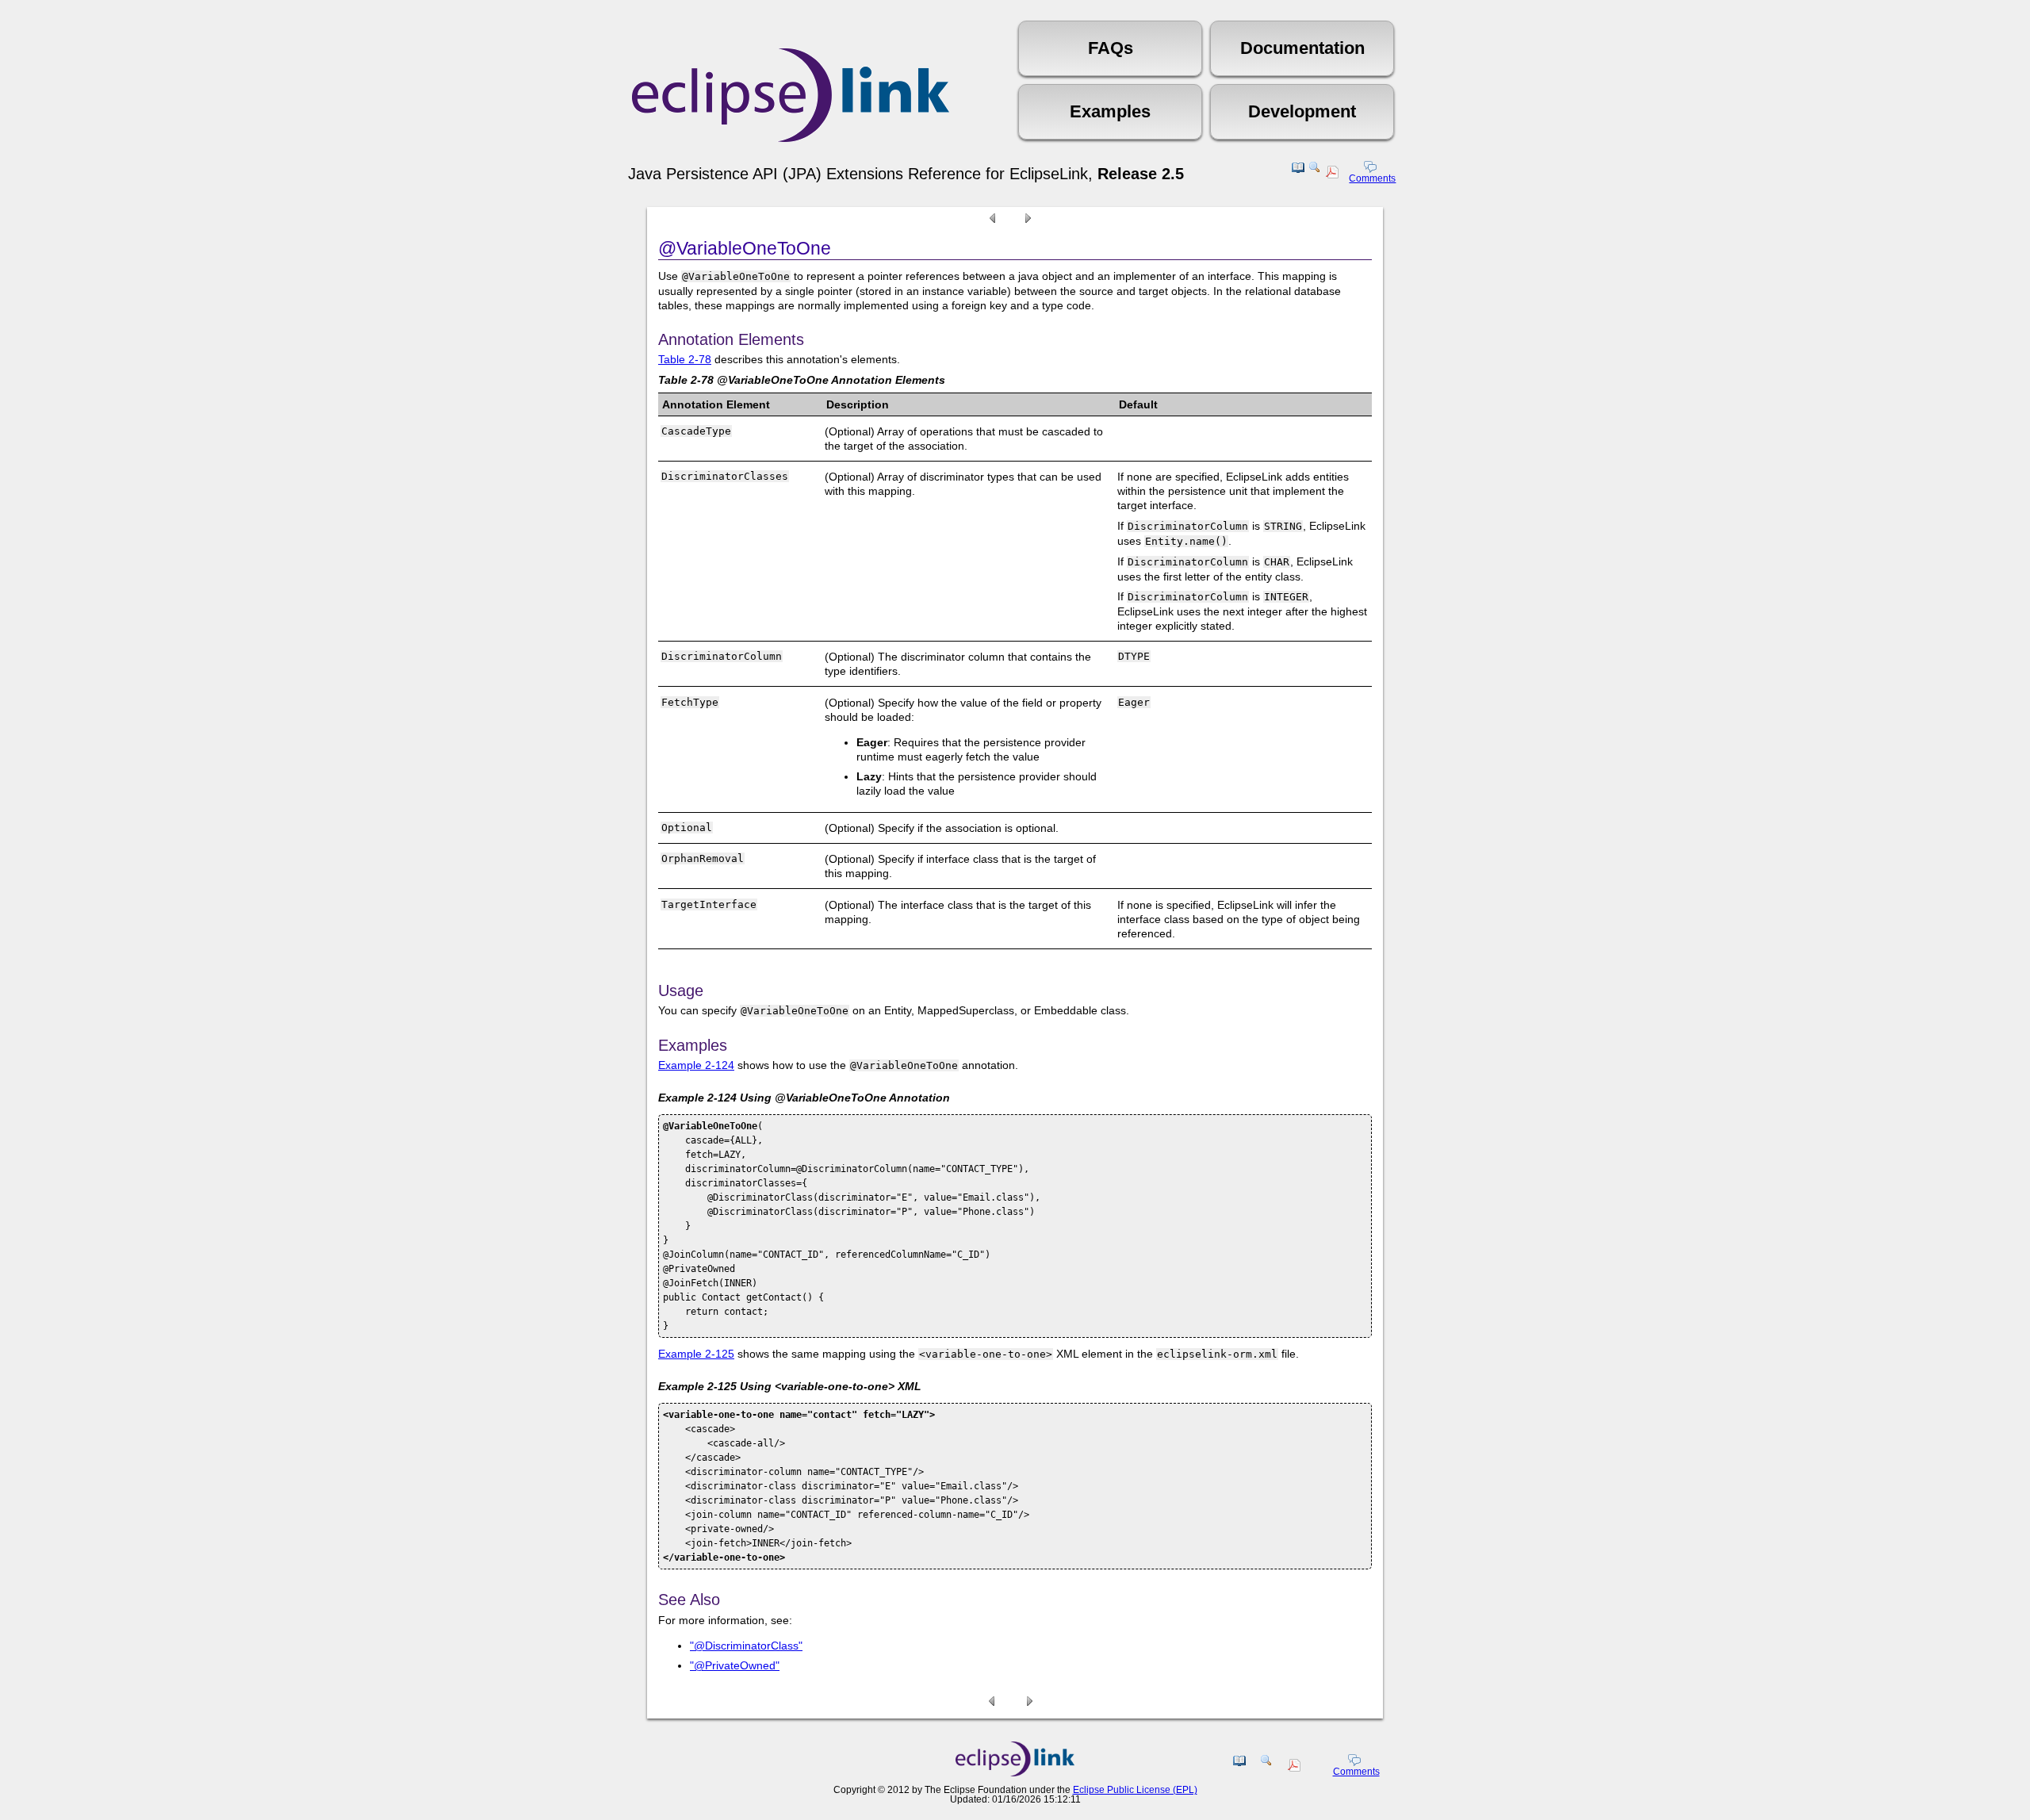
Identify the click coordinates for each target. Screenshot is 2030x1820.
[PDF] (1334, 174)
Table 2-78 (685, 359)
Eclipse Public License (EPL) (1135, 1790)
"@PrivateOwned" (735, 1665)
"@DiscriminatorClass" (746, 1646)
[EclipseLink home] (1015, 1772)
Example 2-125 (696, 1354)
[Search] (1315, 174)
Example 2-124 (696, 1065)
